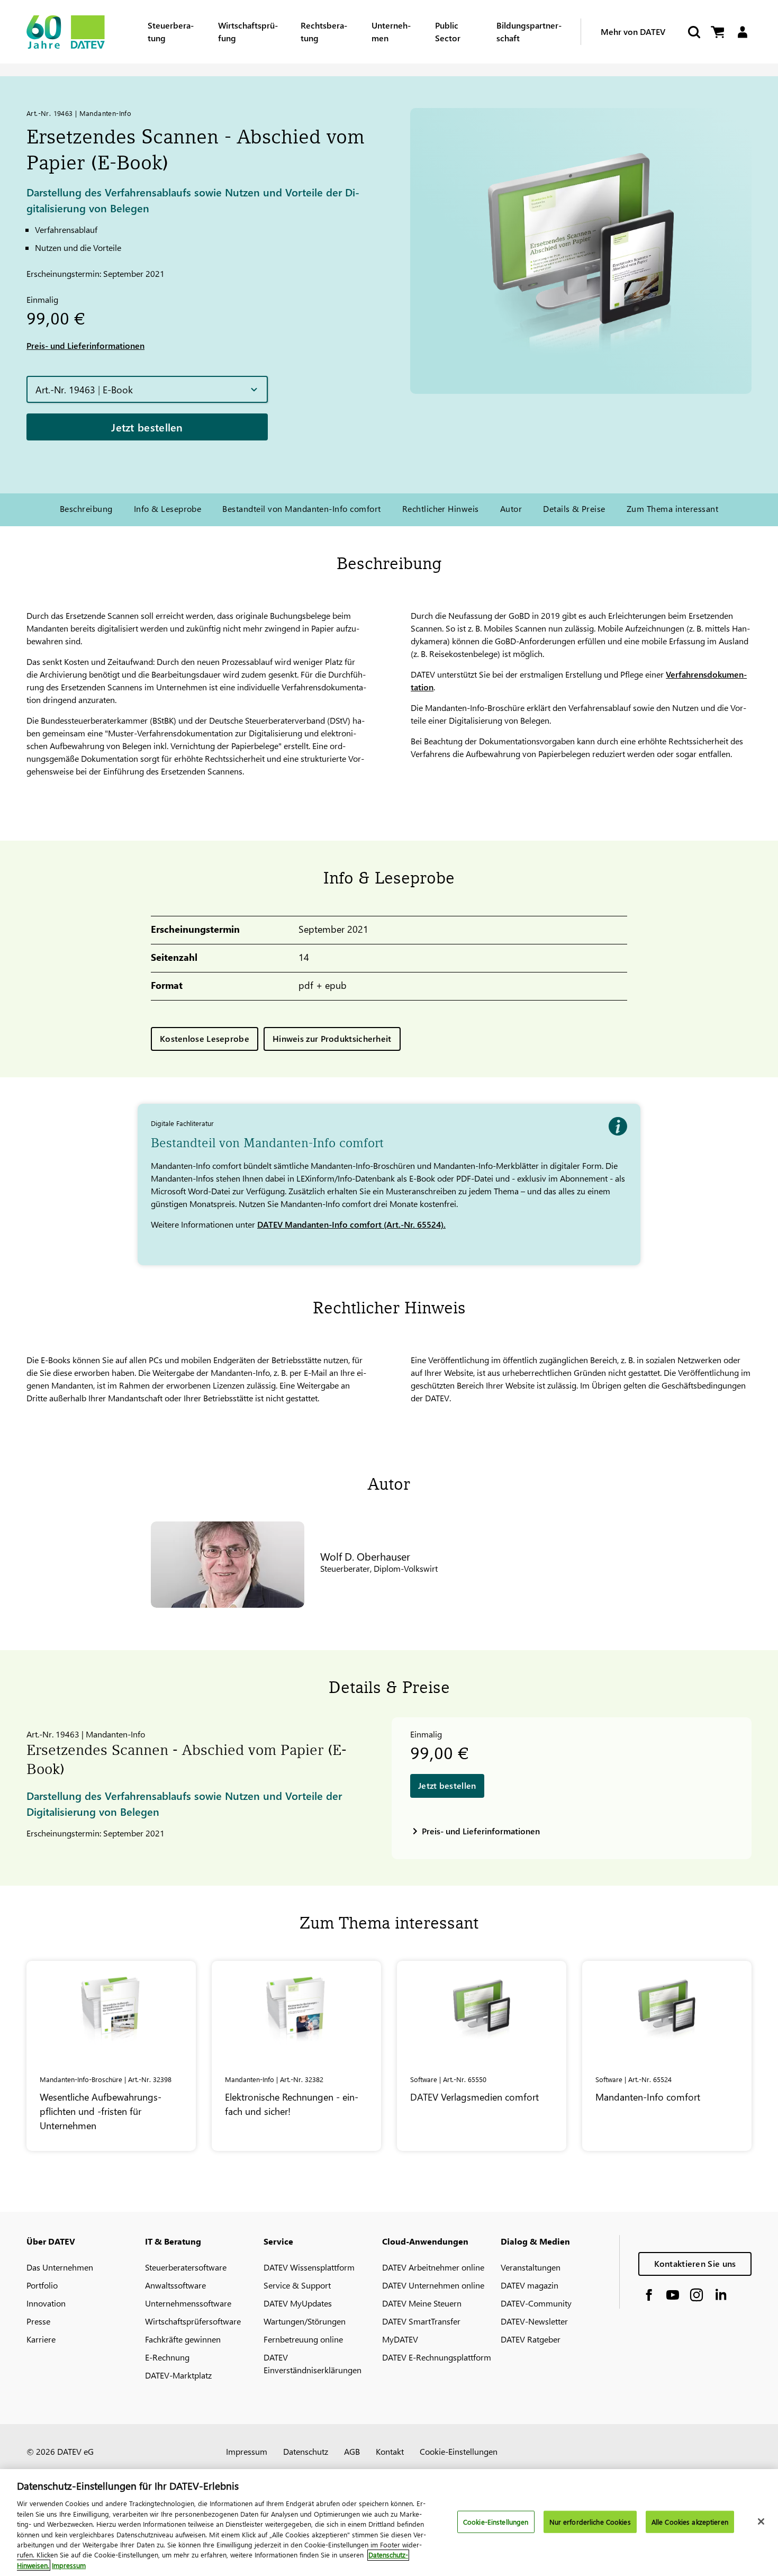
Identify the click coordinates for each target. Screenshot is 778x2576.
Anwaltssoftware (175, 2285)
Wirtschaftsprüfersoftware (193, 2321)
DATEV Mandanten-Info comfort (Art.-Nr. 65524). (351, 1224)
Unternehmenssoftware (188, 2303)
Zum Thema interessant (672, 508)
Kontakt (390, 2451)
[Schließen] (761, 2521)
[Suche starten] (693, 32)
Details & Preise (574, 508)
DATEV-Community (536, 2303)
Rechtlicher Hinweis (441, 508)
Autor (511, 508)
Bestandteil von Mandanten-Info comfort (301, 508)
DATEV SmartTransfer (421, 2321)
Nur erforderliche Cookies (590, 2522)
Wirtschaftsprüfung (248, 31)
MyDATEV (400, 2339)
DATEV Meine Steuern (422, 2303)
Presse (38, 2321)
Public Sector (448, 31)
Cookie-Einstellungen (459, 2451)
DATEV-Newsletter (534, 2321)
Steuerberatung (171, 31)
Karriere (41, 2339)
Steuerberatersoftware (186, 2267)
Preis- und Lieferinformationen (85, 345)
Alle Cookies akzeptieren (690, 2522)
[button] (147, 389)
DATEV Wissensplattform (309, 2267)
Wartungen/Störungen (305, 2321)
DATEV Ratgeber (531, 2339)
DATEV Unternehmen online (433, 2285)
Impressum (247, 2451)
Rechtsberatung (324, 31)
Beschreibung (86, 508)
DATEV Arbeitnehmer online (433, 2267)
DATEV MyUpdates (298, 2303)
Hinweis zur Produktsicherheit (332, 1038)
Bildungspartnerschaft (529, 31)
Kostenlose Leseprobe (205, 1038)
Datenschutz (306, 2451)
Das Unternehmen (60, 2267)
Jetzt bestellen (147, 427)
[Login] (742, 32)
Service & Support (297, 2285)
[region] (389, 2523)
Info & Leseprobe (168, 508)
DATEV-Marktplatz (178, 2375)
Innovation (46, 2303)
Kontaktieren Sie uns (695, 2263)
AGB (352, 2451)
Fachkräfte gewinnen (183, 2339)
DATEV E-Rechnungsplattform (437, 2357)
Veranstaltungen (531, 2267)
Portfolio (42, 2285)
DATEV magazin (530, 2285)
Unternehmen (391, 31)
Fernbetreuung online (303, 2339)
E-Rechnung (167, 2357)
